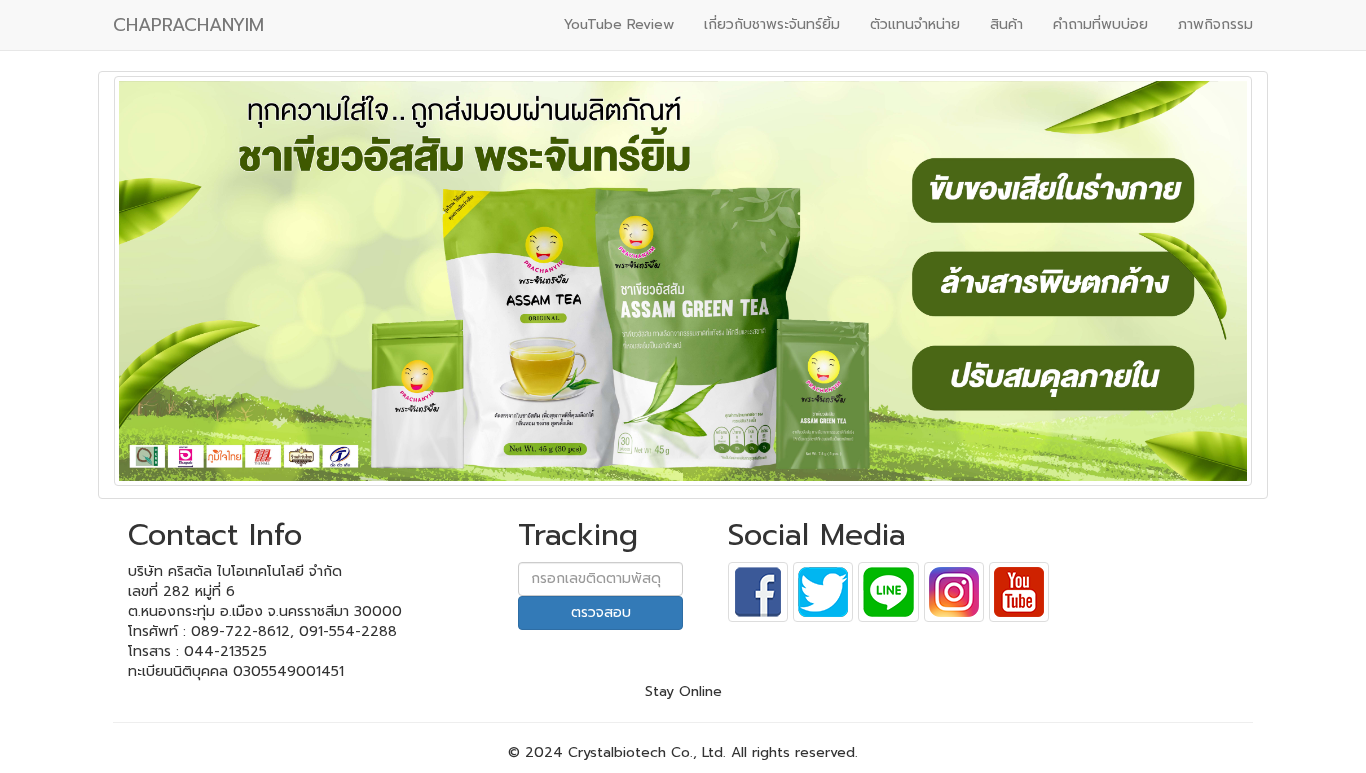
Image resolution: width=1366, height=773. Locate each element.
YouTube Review (619, 24)
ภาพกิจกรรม (1215, 24)
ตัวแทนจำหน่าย (915, 24)
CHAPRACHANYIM (188, 25)
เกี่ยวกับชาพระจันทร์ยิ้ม (772, 24)
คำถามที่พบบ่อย (1100, 24)
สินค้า (1006, 24)
